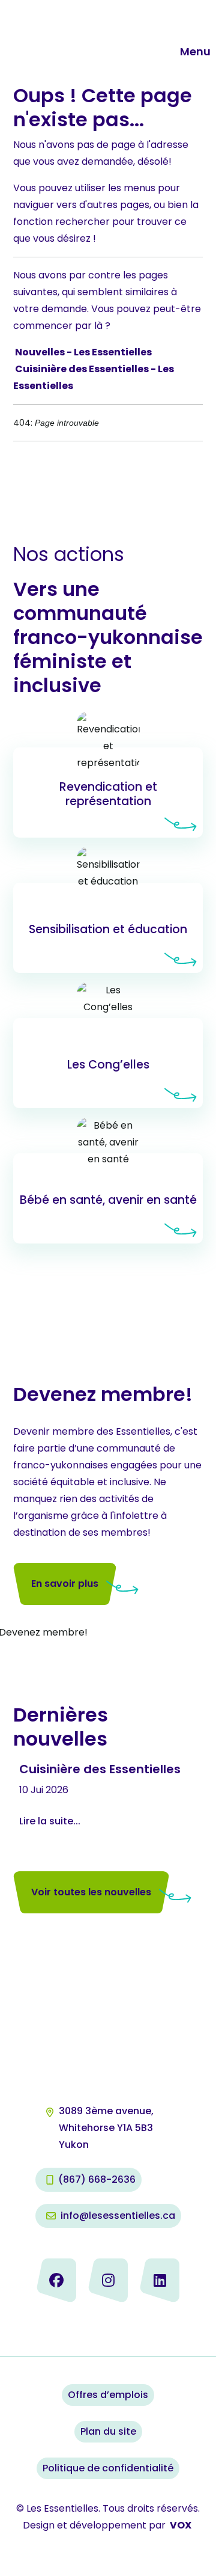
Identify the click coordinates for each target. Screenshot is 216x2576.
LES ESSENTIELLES (82, 35)
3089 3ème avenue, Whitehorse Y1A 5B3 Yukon (107, 2128)
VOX (181, 2525)
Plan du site (108, 2431)
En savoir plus (108, 793)
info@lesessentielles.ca (118, 2216)
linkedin (160, 2280)
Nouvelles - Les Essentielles (83, 352)
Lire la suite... (50, 1821)
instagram (108, 2280)
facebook (56, 2280)
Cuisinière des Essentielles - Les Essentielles (94, 377)
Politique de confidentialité (108, 2468)
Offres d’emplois (108, 2395)
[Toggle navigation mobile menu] (171, 52)
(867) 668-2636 (97, 2179)
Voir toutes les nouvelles (91, 1892)
